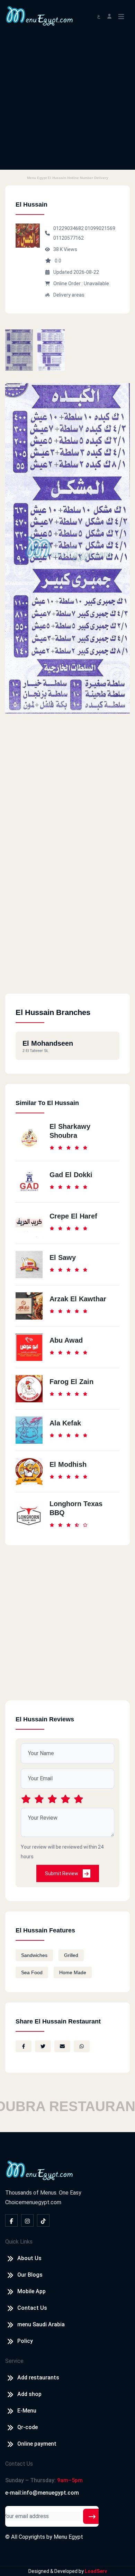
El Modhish (68, 1464)
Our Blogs (30, 2275)
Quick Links (19, 2242)
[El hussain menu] (19, 350)
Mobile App (31, 2291)
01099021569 (100, 228)
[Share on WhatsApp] (82, 2046)
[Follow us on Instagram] (27, 2220)
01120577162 (69, 238)
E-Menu (27, 2411)
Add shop (29, 2394)
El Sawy (63, 1257)
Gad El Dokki (71, 1175)
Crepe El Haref (73, 1216)
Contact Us (32, 2308)
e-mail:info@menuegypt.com (42, 2493)
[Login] (109, 16)
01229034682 (69, 228)
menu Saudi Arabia (41, 2324)
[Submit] (92, 2516)
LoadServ (96, 2571)
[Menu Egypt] (39, 15)
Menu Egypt (68, 2537)
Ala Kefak (65, 1423)
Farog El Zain (71, 1382)
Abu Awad (66, 1340)
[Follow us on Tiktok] (43, 2220)
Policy (25, 2341)
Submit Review (62, 1873)
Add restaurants (38, 2378)
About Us (29, 2258)
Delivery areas (69, 295)
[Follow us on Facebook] (11, 2220)
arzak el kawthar (78, 1299)
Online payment (37, 2444)
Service (14, 2361)
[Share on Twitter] (43, 2046)
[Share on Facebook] (24, 2046)
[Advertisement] (67, 102)
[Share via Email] (62, 2046)
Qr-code (28, 2427)
